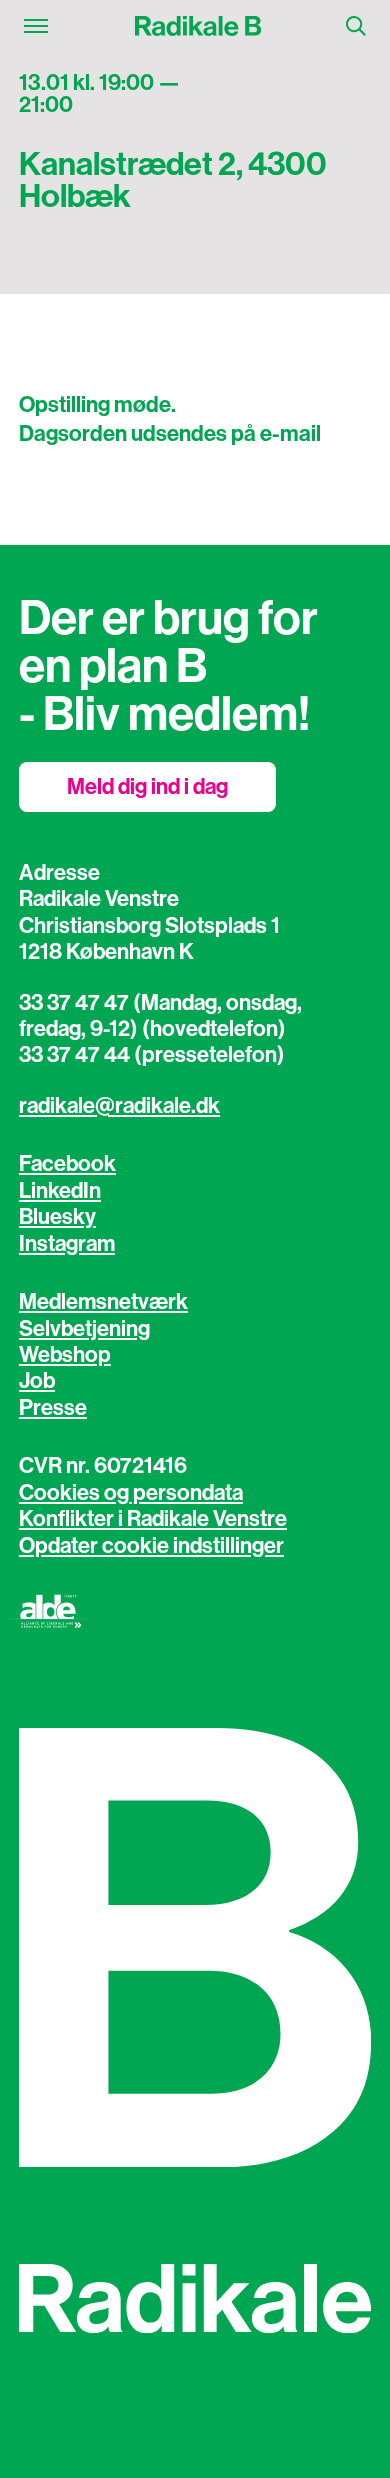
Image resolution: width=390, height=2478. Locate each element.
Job (37, 1381)
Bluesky (57, 1217)
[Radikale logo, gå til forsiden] (197, 26)
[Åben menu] (36, 26)
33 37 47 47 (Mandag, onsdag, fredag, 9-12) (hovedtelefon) (160, 1016)
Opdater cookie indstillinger (151, 1546)
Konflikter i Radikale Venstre (153, 1519)
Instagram (67, 1244)
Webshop (65, 1355)
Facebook (67, 1164)
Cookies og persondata (131, 1493)
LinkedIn (60, 1191)
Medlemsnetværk (103, 1302)
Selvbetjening (84, 1329)
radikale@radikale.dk (119, 1106)
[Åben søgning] (356, 26)
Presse (53, 1408)
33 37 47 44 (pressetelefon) (152, 1055)
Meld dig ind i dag (147, 787)
